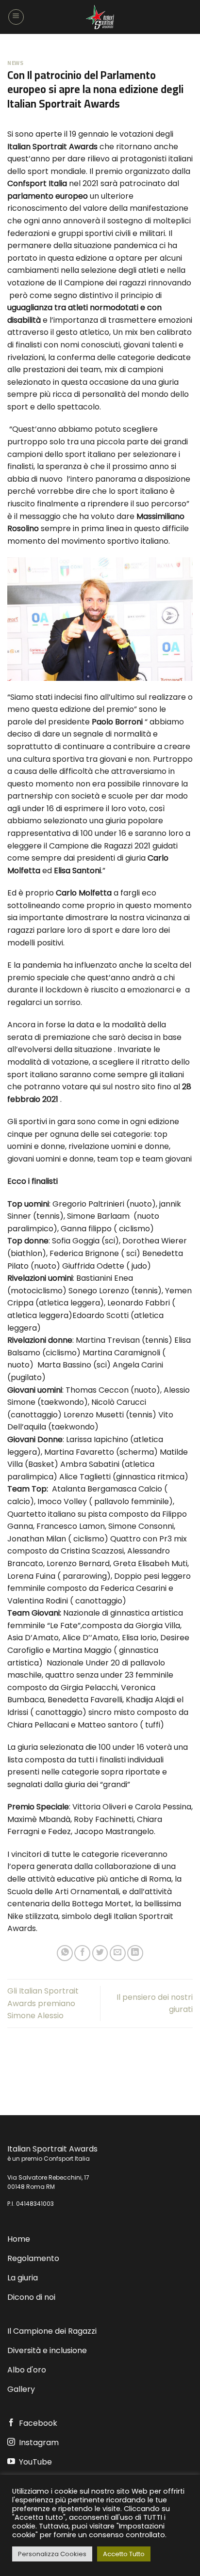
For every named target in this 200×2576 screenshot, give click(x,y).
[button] (16, 17)
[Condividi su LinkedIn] (135, 1953)
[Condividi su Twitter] (100, 1953)
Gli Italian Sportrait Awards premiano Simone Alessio (43, 2003)
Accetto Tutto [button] (124, 2554)
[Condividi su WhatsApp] (65, 1953)
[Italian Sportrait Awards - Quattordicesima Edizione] (100, 17)
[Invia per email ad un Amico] (118, 1953)
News (15, 63)
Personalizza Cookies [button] (52, 2554)
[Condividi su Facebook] (82, 1953)
